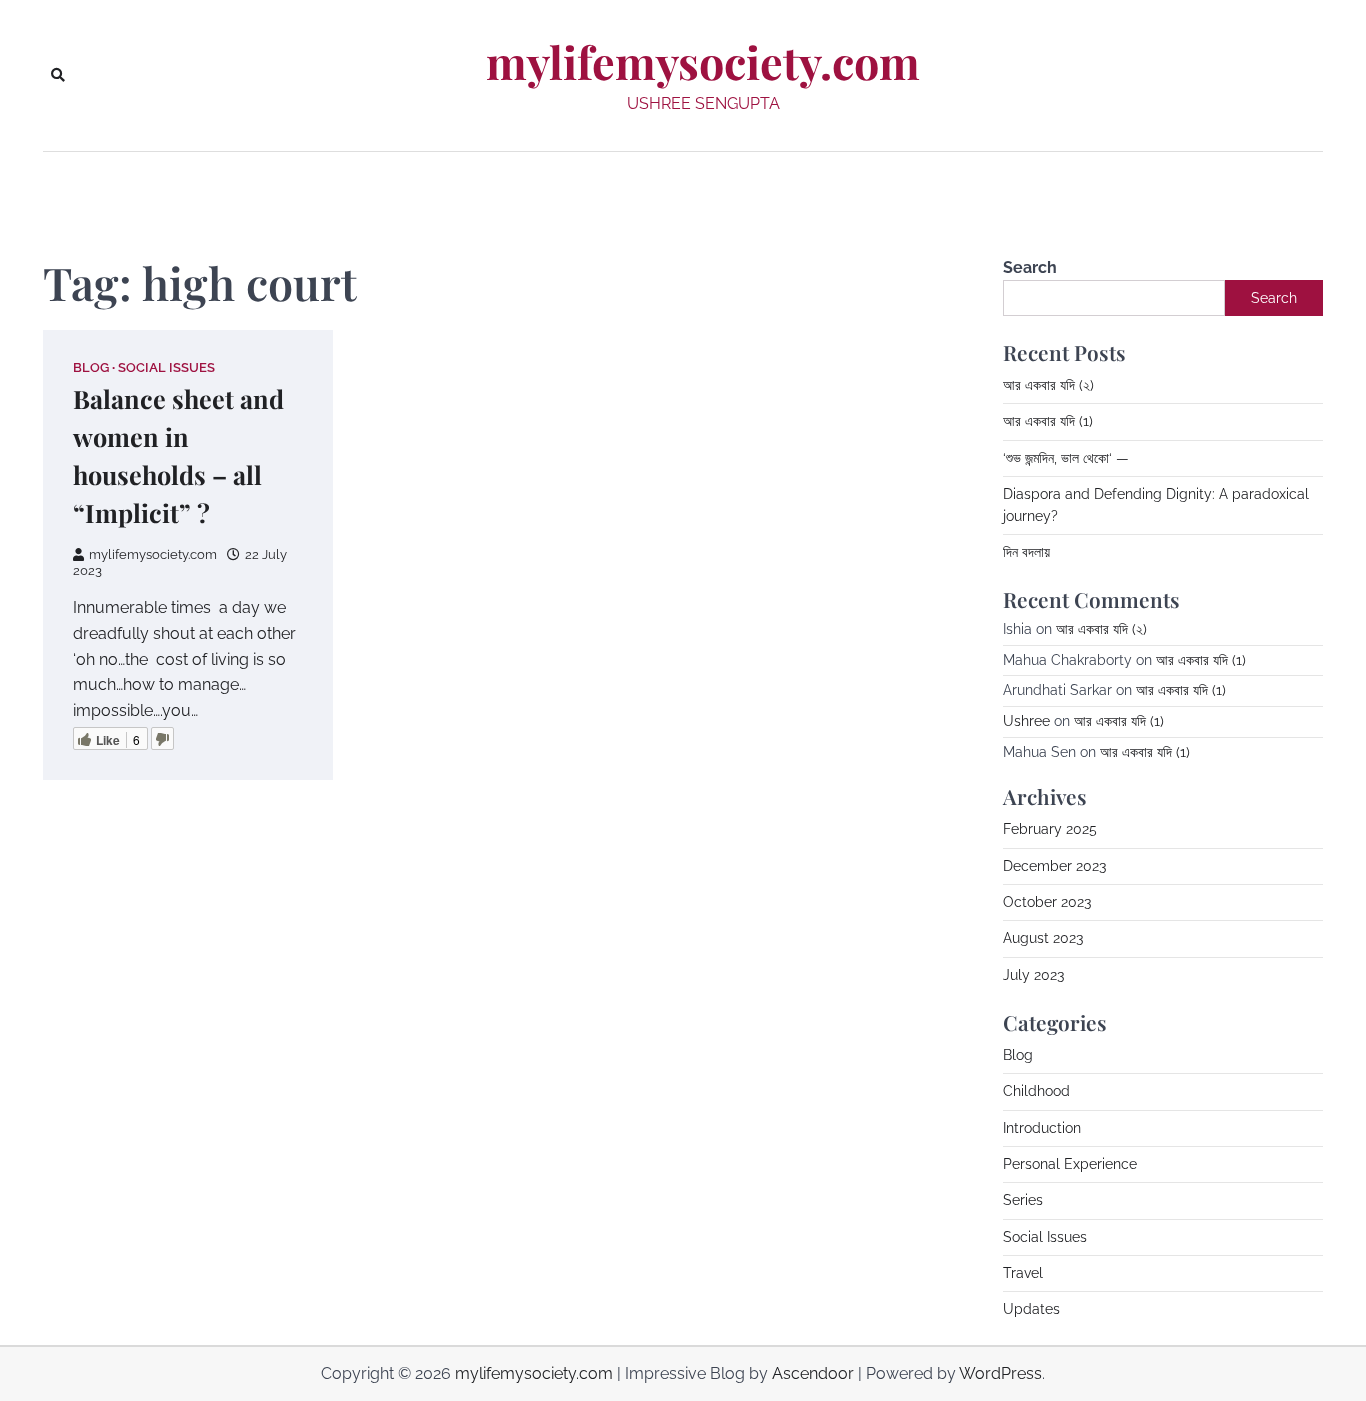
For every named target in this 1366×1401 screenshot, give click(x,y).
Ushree (1026, 721)
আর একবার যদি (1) (1048, 421)
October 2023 (1047, 902)
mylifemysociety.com (703, 62)
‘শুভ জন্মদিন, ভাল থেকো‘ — (1066, 458)
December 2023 (1054, 866)
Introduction (1042, 1128)
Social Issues (166, 367)
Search (1030, 267)
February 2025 (1050, 829)
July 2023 (1033, 975)
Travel (1023, 1273)
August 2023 (1043, 938)
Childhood (1036, 1091)
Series (1023, 1200)
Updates (1031, 1309)
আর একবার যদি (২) (1048, 385)
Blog (91, 367)
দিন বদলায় (1026, 552)
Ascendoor (813, 1373)
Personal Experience (1070, 1164)
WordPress (1000, 1373)
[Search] (58, 75)
